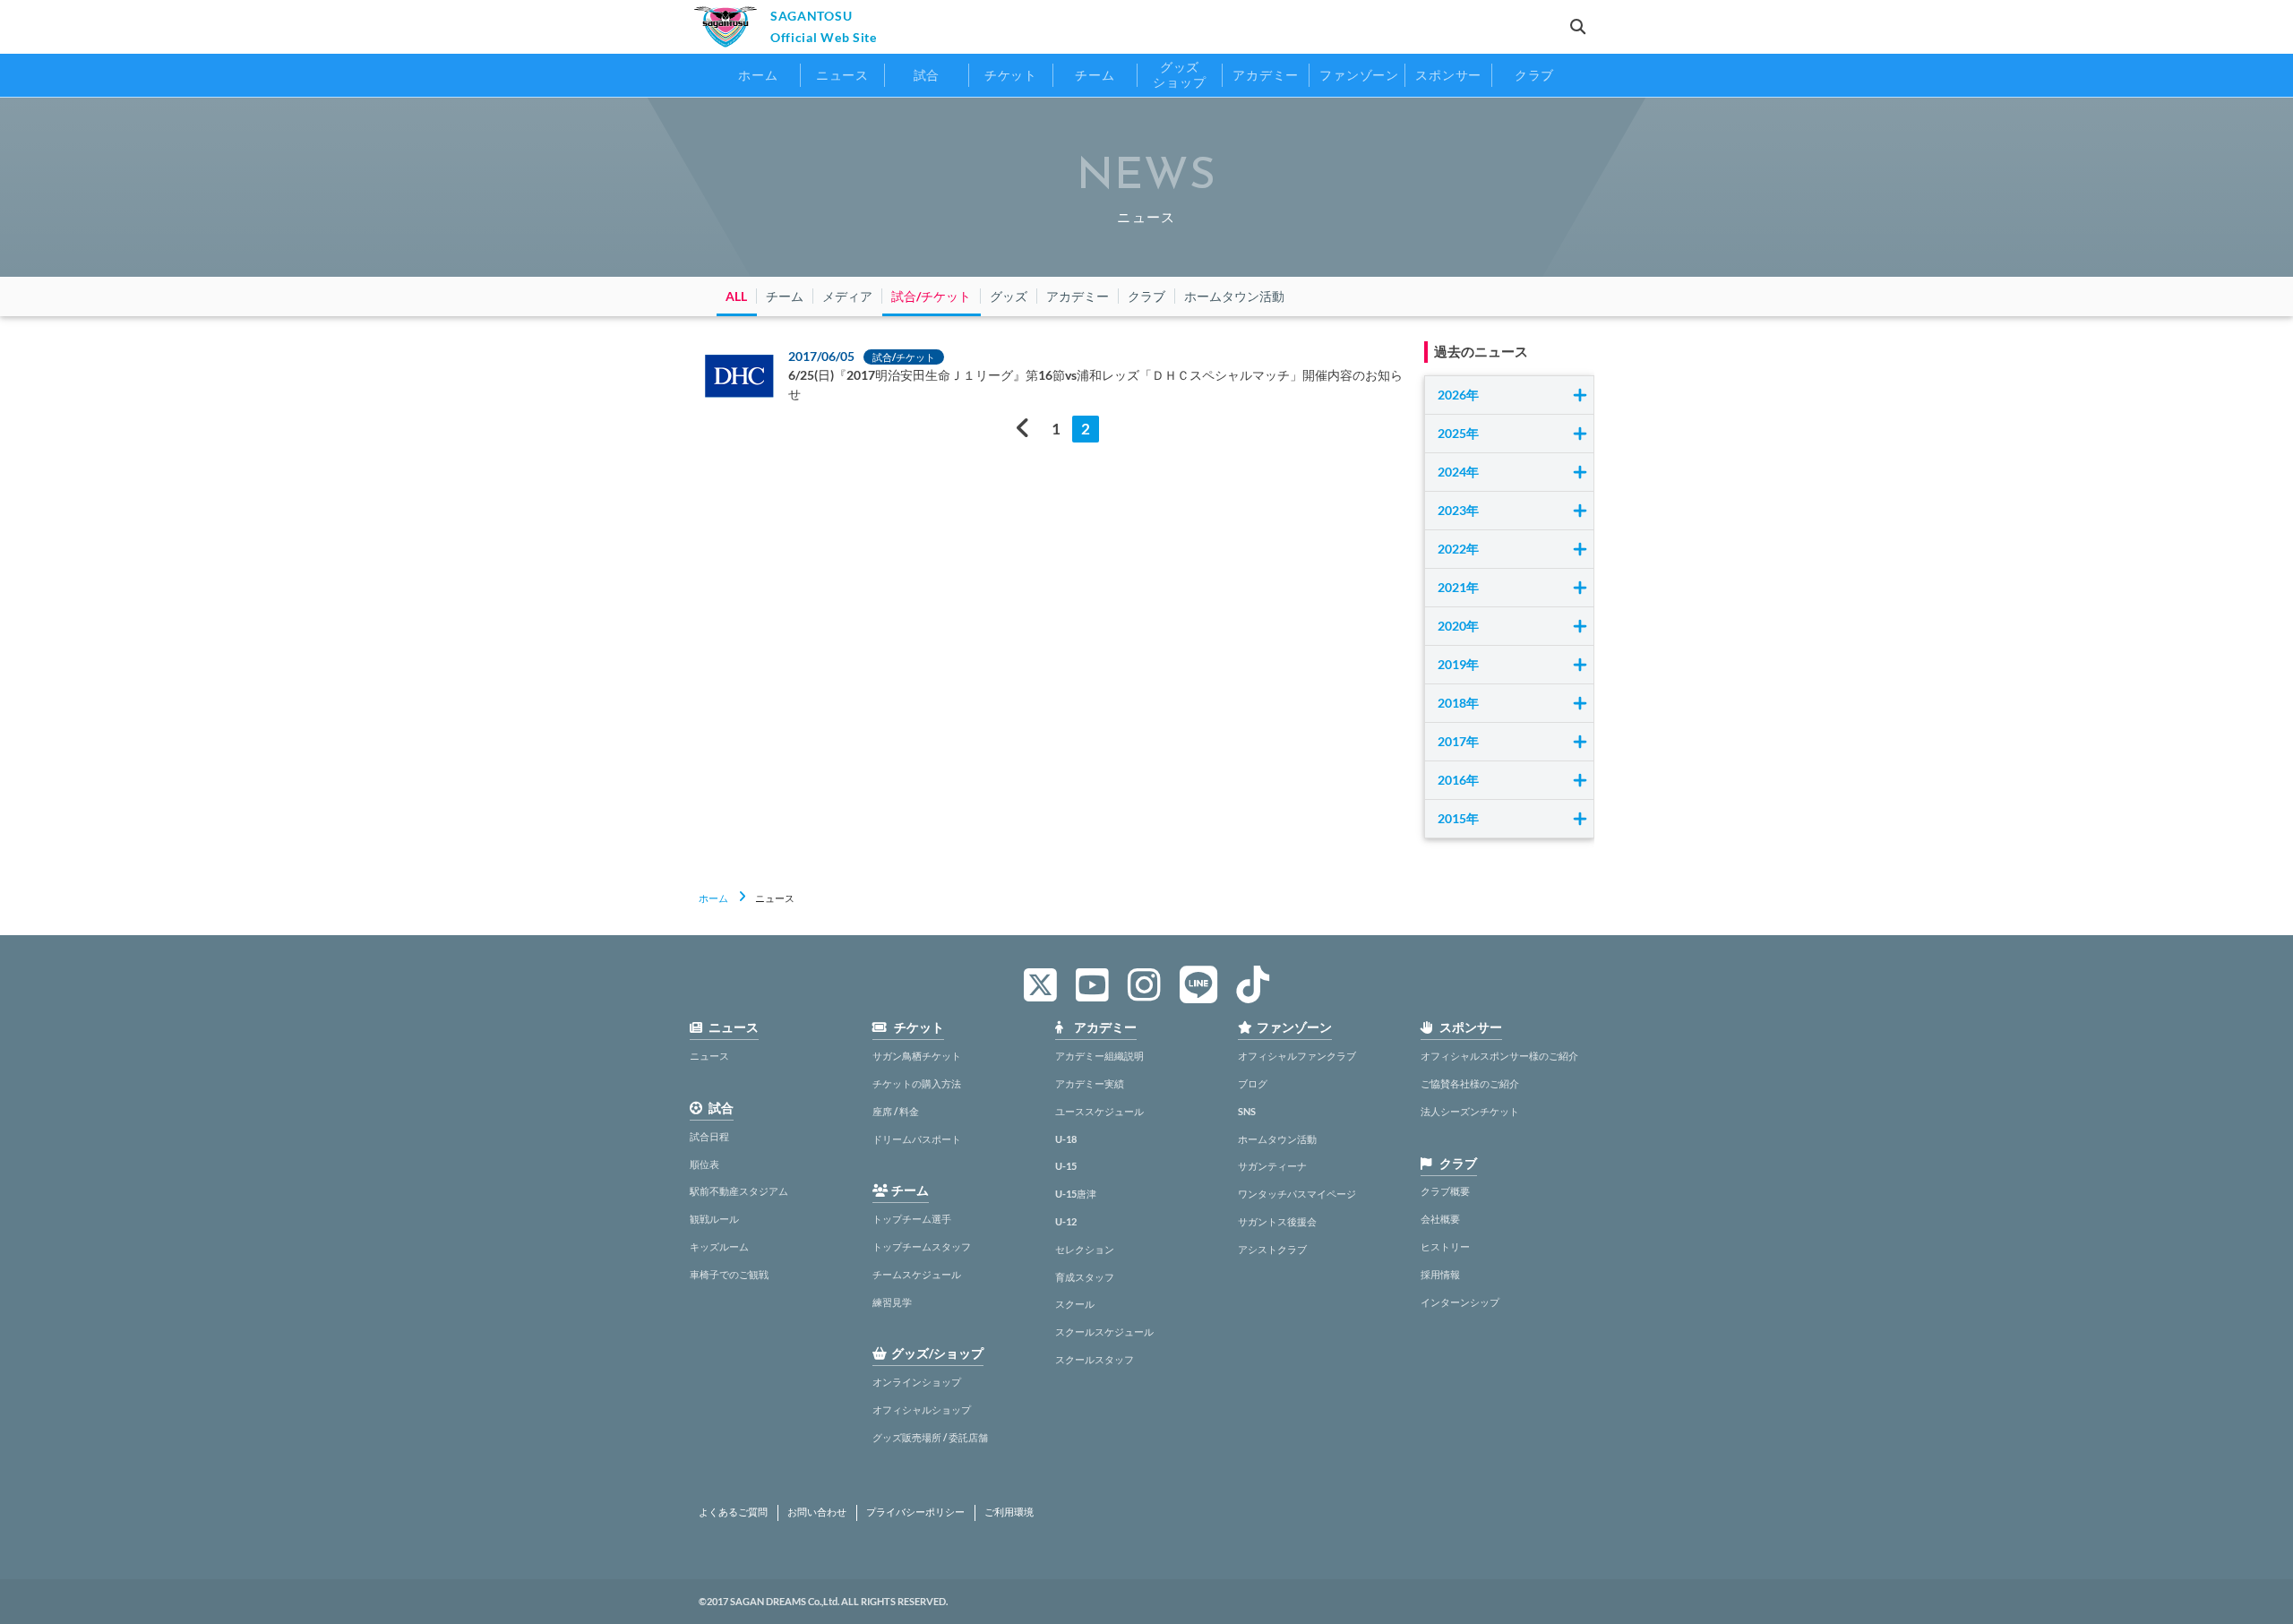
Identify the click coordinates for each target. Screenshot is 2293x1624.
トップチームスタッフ (922, 1246)
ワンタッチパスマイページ (1297, 1194)
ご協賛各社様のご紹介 (1470, 1083)
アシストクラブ (1272, 1249)
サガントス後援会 (1277, 1221)
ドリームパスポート (917, 1139)
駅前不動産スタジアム (739, 1191)
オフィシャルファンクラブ (1297, 1056)
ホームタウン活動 (1277, 1139)
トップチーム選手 (912, 1219)
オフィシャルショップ (922, 1409)
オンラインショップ (917, 1382)
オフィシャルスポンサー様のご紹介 (1499, 1056)
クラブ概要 (1445, 1191)
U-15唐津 (1076, 1194)
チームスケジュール (917, 1274)
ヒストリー (1445, 1246)
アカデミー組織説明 (1099, 1056)
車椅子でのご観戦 (729, 1274)
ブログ (1253, 1083)
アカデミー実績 (1090, 1083)
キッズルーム (719, 1246)
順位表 (704, 1164)
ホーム (713, 898)
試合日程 (709, 1136)
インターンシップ (1460, 1302)
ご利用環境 (1009, 1512)
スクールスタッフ (1095, 1359)
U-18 (1066, 1139)
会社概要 (1440, 1219)
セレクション (1085, 1249)
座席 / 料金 (896, 1111)
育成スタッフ (1085, 1277)
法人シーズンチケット (1470, 1111)
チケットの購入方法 (917, 1083)
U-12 (1066, 1221)
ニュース (709, 1056)
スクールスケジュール (1104, 1332)
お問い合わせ (817, 1512)
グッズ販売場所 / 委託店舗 (930, 1437)
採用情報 (1440, 1274)
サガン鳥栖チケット (917, 1056)
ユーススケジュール (1099, 1111)
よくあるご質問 (733, 1512)
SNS (1247, 1111)
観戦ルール (714, 1219)
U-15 (1066, 1166)
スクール (1075, 1304)
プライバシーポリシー (915, 1512)
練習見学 (892, 1302)
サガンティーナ (1272, 1166)
